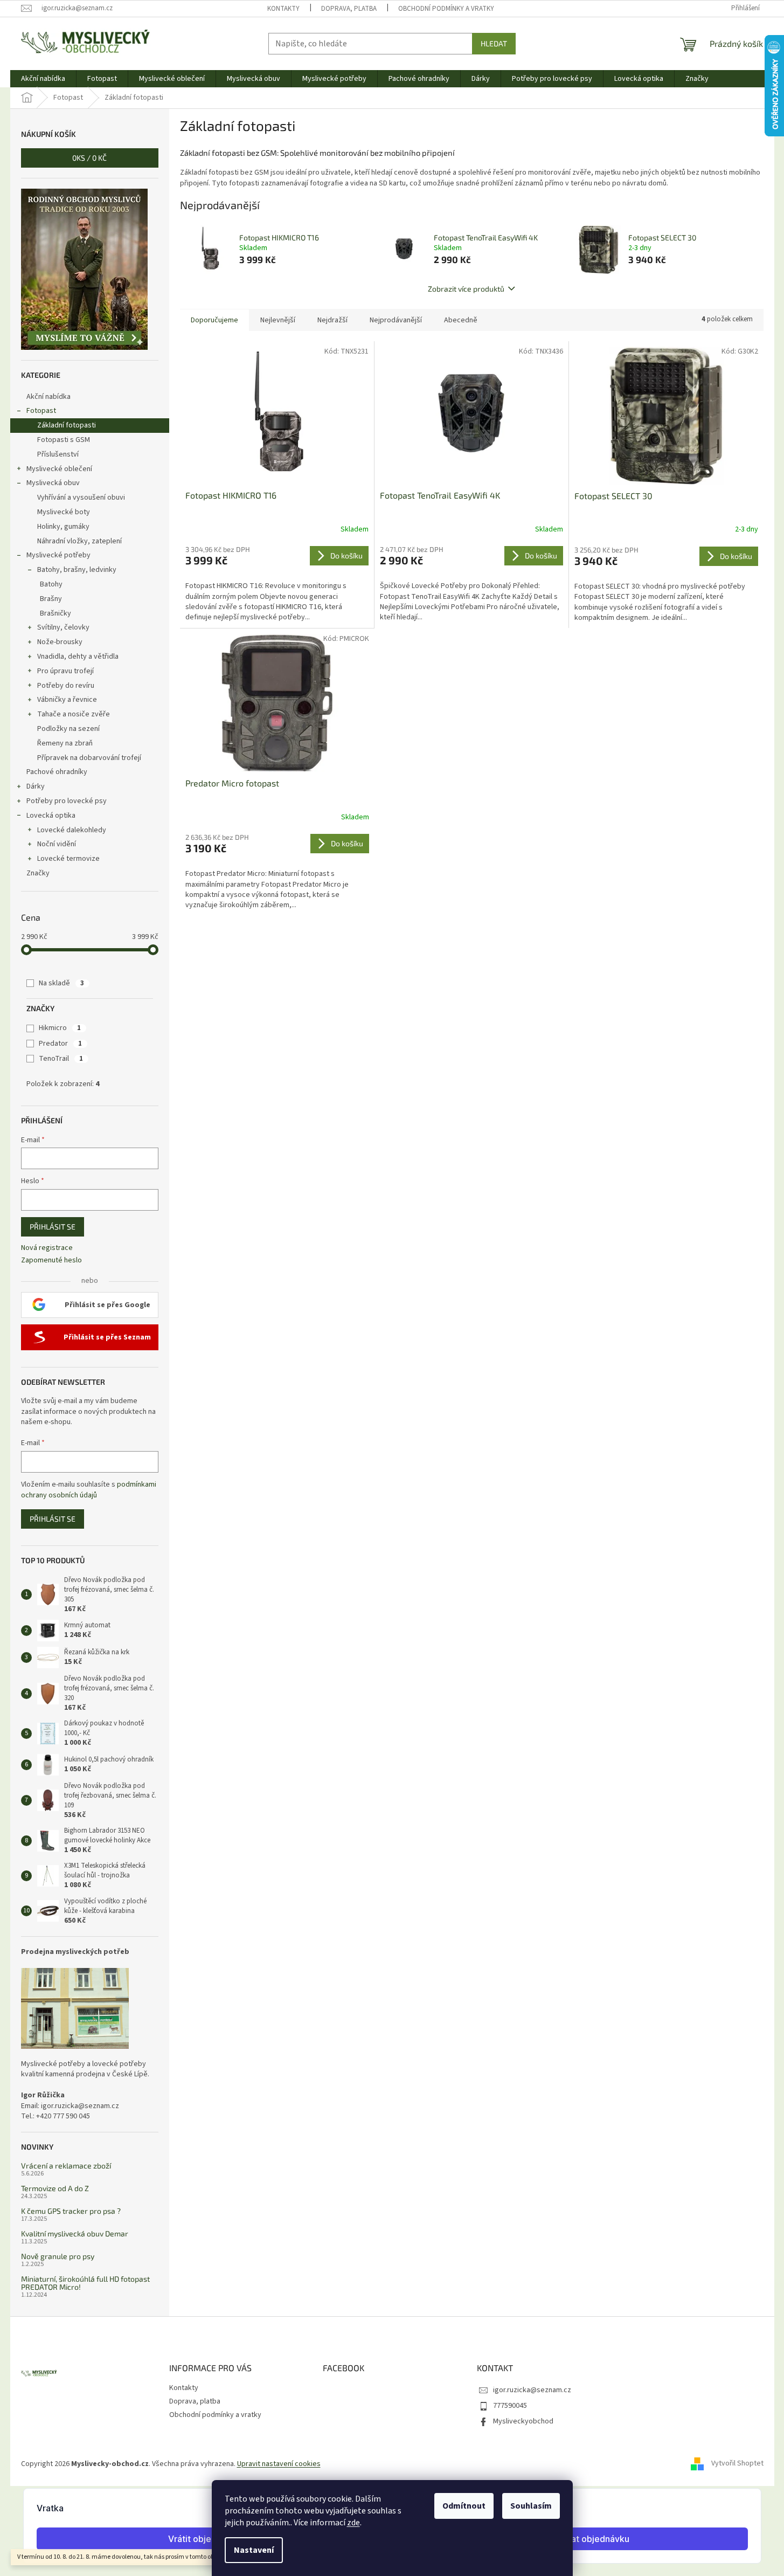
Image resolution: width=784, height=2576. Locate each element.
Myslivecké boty (64, 512)
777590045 (510, 2406)
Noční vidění (57, 844)
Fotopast (41, 411)
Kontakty (283, 9)
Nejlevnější (278, 320)
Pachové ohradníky (57, 772)
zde (353, 2523)
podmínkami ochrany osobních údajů (89, 1490)
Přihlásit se (53, 1227)
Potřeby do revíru (66, 686)
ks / (89, 158)
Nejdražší (332, 320)
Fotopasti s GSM (64, 440)
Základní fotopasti (67, 425)
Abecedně (461, 320)
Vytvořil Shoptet (737, 2464)
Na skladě (61, 983)
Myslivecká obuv (53, 483)
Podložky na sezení (68, 729)
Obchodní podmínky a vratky (446, 9)
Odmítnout (464, 2506)
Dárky (36, 786)
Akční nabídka (48, 397)
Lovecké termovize (68, 859)
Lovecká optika (51, 816)
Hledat (494, 43)
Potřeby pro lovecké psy (67, 801)
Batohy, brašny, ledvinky (77, 570)
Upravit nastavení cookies (279, 2464)
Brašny (51, 599)
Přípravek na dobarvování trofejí (89, 758)
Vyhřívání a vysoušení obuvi (81, 498)
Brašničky (55, 613)
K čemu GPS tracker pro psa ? (71, 2211)
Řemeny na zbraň (65, 743)
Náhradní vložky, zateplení (79, 541)
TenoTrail (61, 1059)
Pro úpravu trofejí (65, 671)
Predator (60, 1044)
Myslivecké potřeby (58, 555)
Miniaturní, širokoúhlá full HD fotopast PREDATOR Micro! (85, 2283)
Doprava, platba (349, 9)
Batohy (51, 584)
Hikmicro (60, 1028)
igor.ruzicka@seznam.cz (532, 2390)
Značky (38, 873)
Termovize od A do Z (55, 2188)
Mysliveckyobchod (523, 2421)
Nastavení (254, 2550)
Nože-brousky (60, 642)
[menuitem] (43, 79)
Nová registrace (47, 1248)
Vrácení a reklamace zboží (66, 2166)
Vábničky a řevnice (67, 700)
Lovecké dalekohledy (72, 830)
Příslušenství (58, 454)
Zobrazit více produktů (466, 289)
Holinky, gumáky (63, 527)
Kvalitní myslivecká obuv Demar (75, 2233)
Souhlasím (531, 2506)
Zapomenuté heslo (51, 1261)
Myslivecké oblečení (59, 469)
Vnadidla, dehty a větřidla (78, 657)
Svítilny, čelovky (63, 627)
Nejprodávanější (396, 320)
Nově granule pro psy (58, 2256)
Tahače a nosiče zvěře (74, 714)
